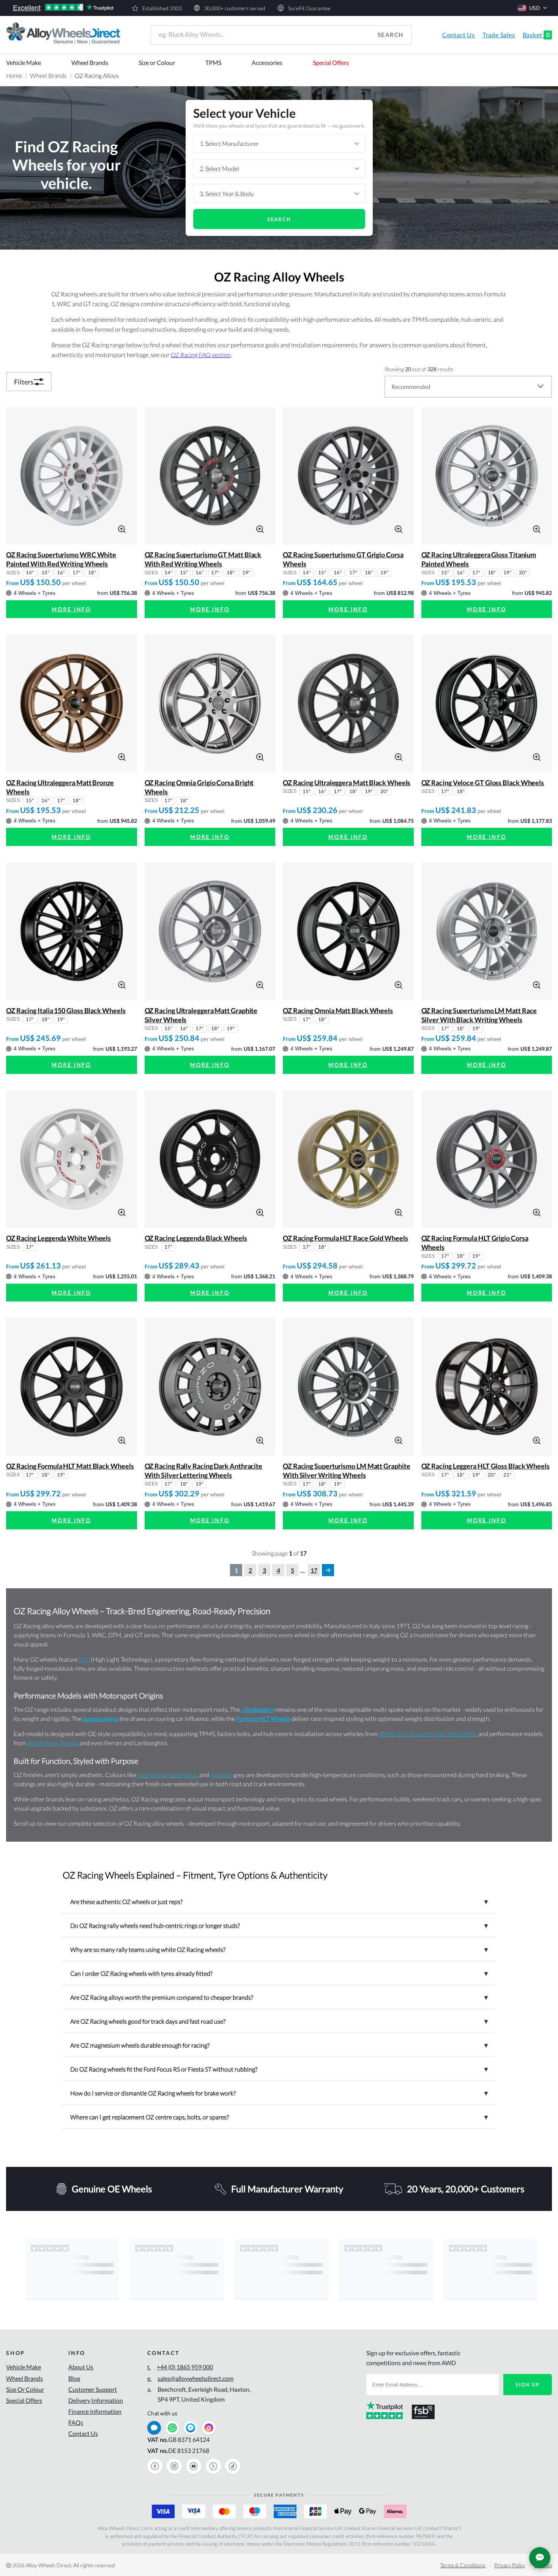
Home (14, 75)
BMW (386, 1734)
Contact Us (459, 35)
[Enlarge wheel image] (122, 528)
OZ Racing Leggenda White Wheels (58, 1238)
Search (391, 35)
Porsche (421, 1734)
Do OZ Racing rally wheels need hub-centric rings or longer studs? (279, 1925)
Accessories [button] (267, 62)
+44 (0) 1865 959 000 (180, 2367)
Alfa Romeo (42, 1743)
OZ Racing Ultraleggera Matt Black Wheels (347, 783)
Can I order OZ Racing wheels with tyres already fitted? (279, 1973)
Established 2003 (162, 8)
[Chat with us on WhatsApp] (172, 2428)
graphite (221, 1775)
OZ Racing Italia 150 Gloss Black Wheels (66, 1010)
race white (151, 1775)
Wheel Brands (90, 62)
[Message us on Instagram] (209, 2428)
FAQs (76, 2422)
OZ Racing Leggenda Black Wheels (196, 1238)
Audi (402, 1734)
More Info (71, 609)
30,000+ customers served (235, 8)
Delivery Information (96, 2400)
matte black (182, 1775)
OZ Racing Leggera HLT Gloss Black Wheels (485, 1466)
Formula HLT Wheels (263, 1718)
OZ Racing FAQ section (201, 355)
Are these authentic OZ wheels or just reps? (279, 1901)
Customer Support (93, 2389)
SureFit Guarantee (309, 8)
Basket (536, 35)
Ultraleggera (257, 1709)
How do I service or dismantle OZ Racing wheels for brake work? (279, 2093)
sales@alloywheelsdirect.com (190, 2378)
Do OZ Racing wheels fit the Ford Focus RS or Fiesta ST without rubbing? (279, 2069)
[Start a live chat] (154, 2428)
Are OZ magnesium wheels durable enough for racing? (279, 2045)
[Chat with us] (540, 2558)
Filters (24, 382)
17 (314, 1570)
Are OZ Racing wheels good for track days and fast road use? (279, 2021)
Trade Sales (499, 35)
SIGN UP (528, 2385)
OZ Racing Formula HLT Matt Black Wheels (70, 1466)
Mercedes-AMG (455, 1734)
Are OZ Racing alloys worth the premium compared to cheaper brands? (279, 1997)
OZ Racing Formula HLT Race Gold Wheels (345, 1238)
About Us (81, 2367)
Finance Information (95, 2411)
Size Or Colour (25, 2389)
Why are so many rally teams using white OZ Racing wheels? (279, 1949)
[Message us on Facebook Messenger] (191, 2428)
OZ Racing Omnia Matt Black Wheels (338, 1010)
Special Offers (331, 62)
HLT (84, 1659)
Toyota (69, 1743)
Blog (74, 2378)
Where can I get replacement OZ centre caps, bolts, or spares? (279, 2117)
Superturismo (101, 1718)
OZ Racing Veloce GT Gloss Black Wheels (483, 783)
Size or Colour (157, 62)
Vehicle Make (24, 62)
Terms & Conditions (463, 2565)
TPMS (213, 62)
